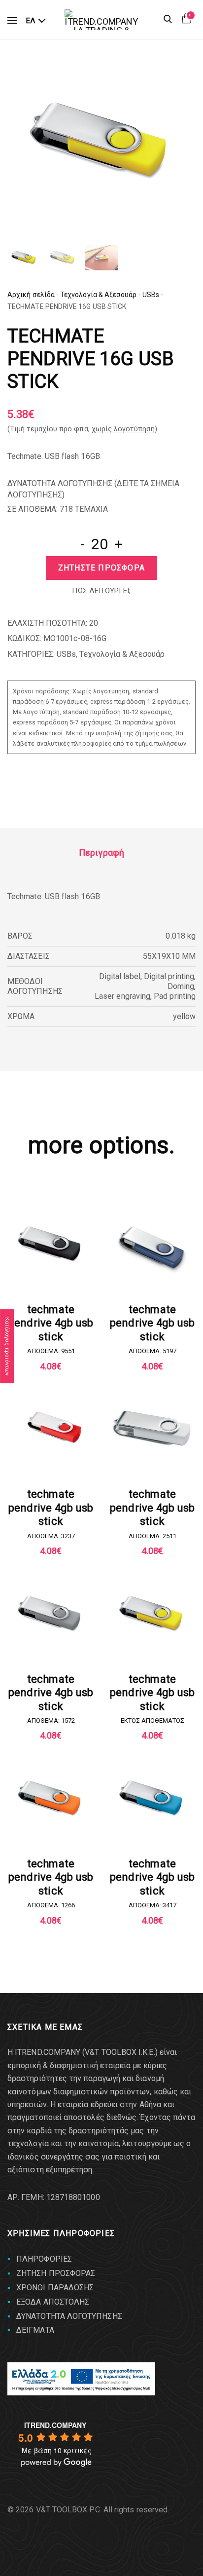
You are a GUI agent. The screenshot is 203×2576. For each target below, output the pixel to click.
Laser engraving (122, 996)
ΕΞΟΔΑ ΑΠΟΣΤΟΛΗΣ (53, 2302)
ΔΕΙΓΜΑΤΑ (35, 2330)
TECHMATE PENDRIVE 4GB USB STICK (51, 1323)
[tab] (101, 853)
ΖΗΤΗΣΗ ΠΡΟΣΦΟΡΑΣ (56, 2273)
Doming (181, 986)
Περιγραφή (101, 852)
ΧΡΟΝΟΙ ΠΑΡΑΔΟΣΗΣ (55, 2288)
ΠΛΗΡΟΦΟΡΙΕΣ (44, 2259)
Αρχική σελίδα (31, 295)
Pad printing (175, 996)
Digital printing (169, 976)
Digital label (120, 976)
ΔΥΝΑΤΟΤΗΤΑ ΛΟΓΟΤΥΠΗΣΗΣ (69, 2316)
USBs (151, 295)
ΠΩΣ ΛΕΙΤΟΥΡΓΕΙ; (101, 591)
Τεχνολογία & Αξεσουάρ (99, 295)
